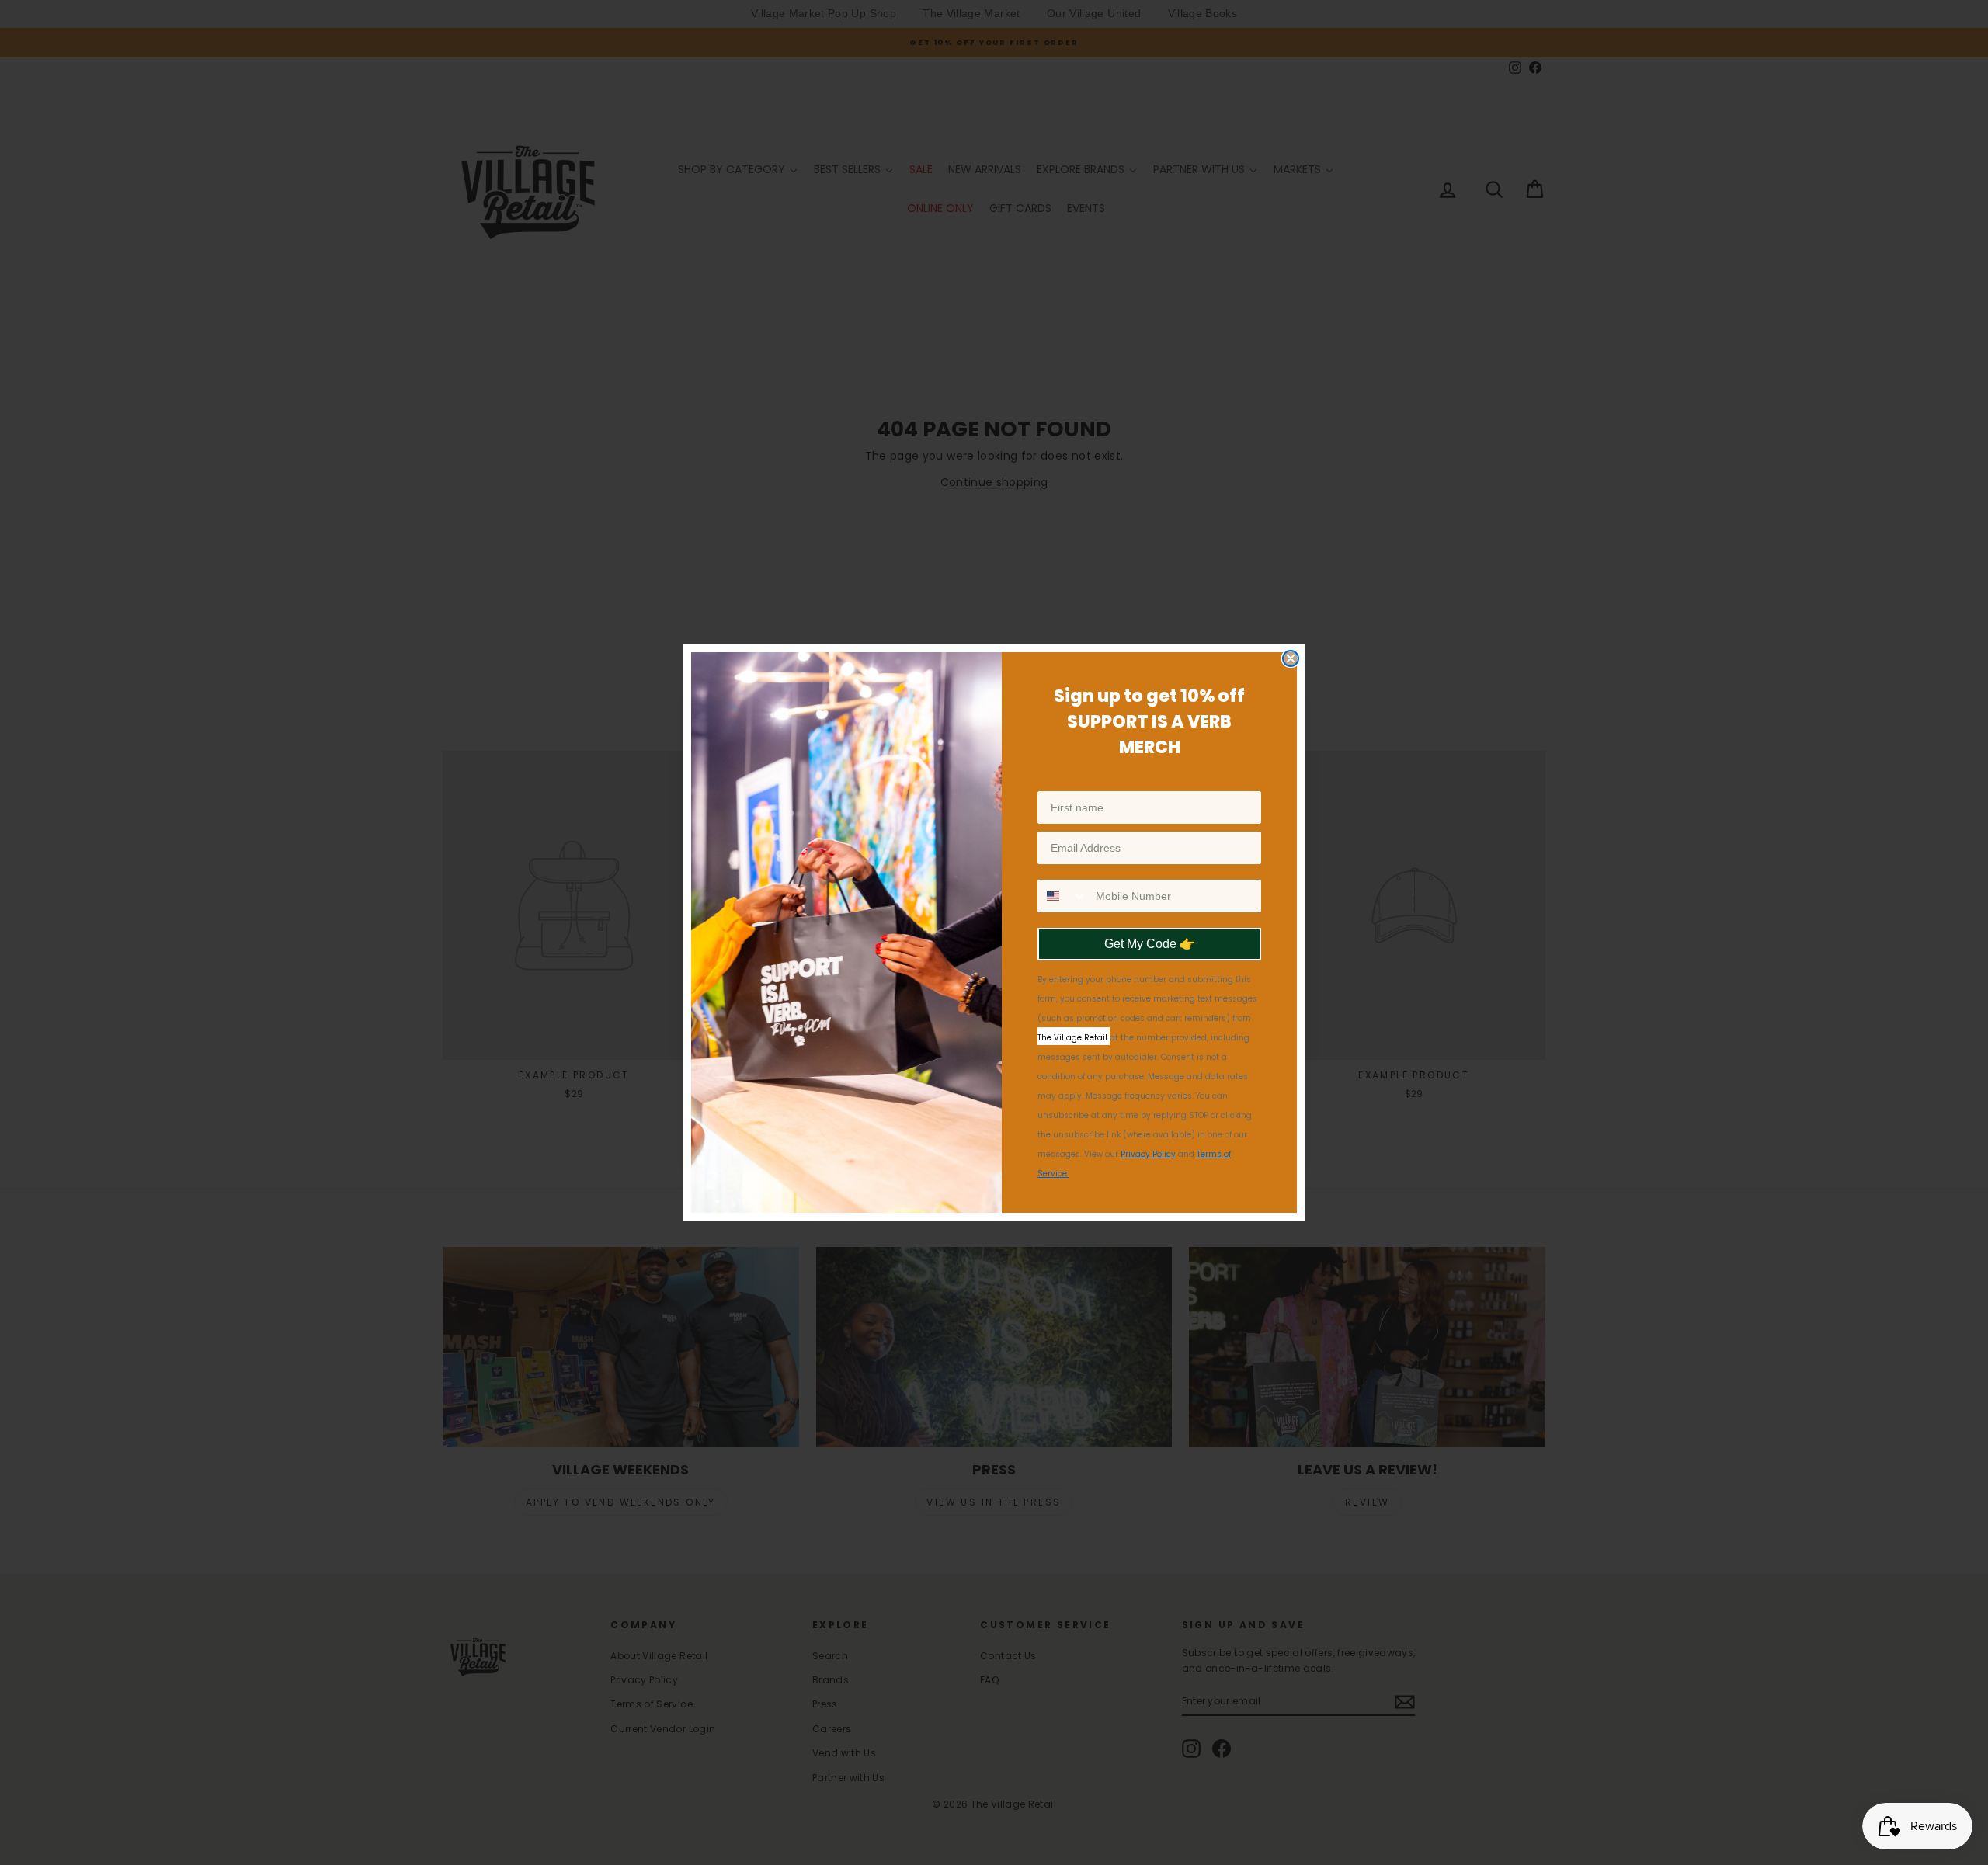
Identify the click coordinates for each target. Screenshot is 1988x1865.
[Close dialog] (1291, 658)
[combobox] (1063, 896)
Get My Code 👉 (1150, 944)
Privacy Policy (1148, 1154)
